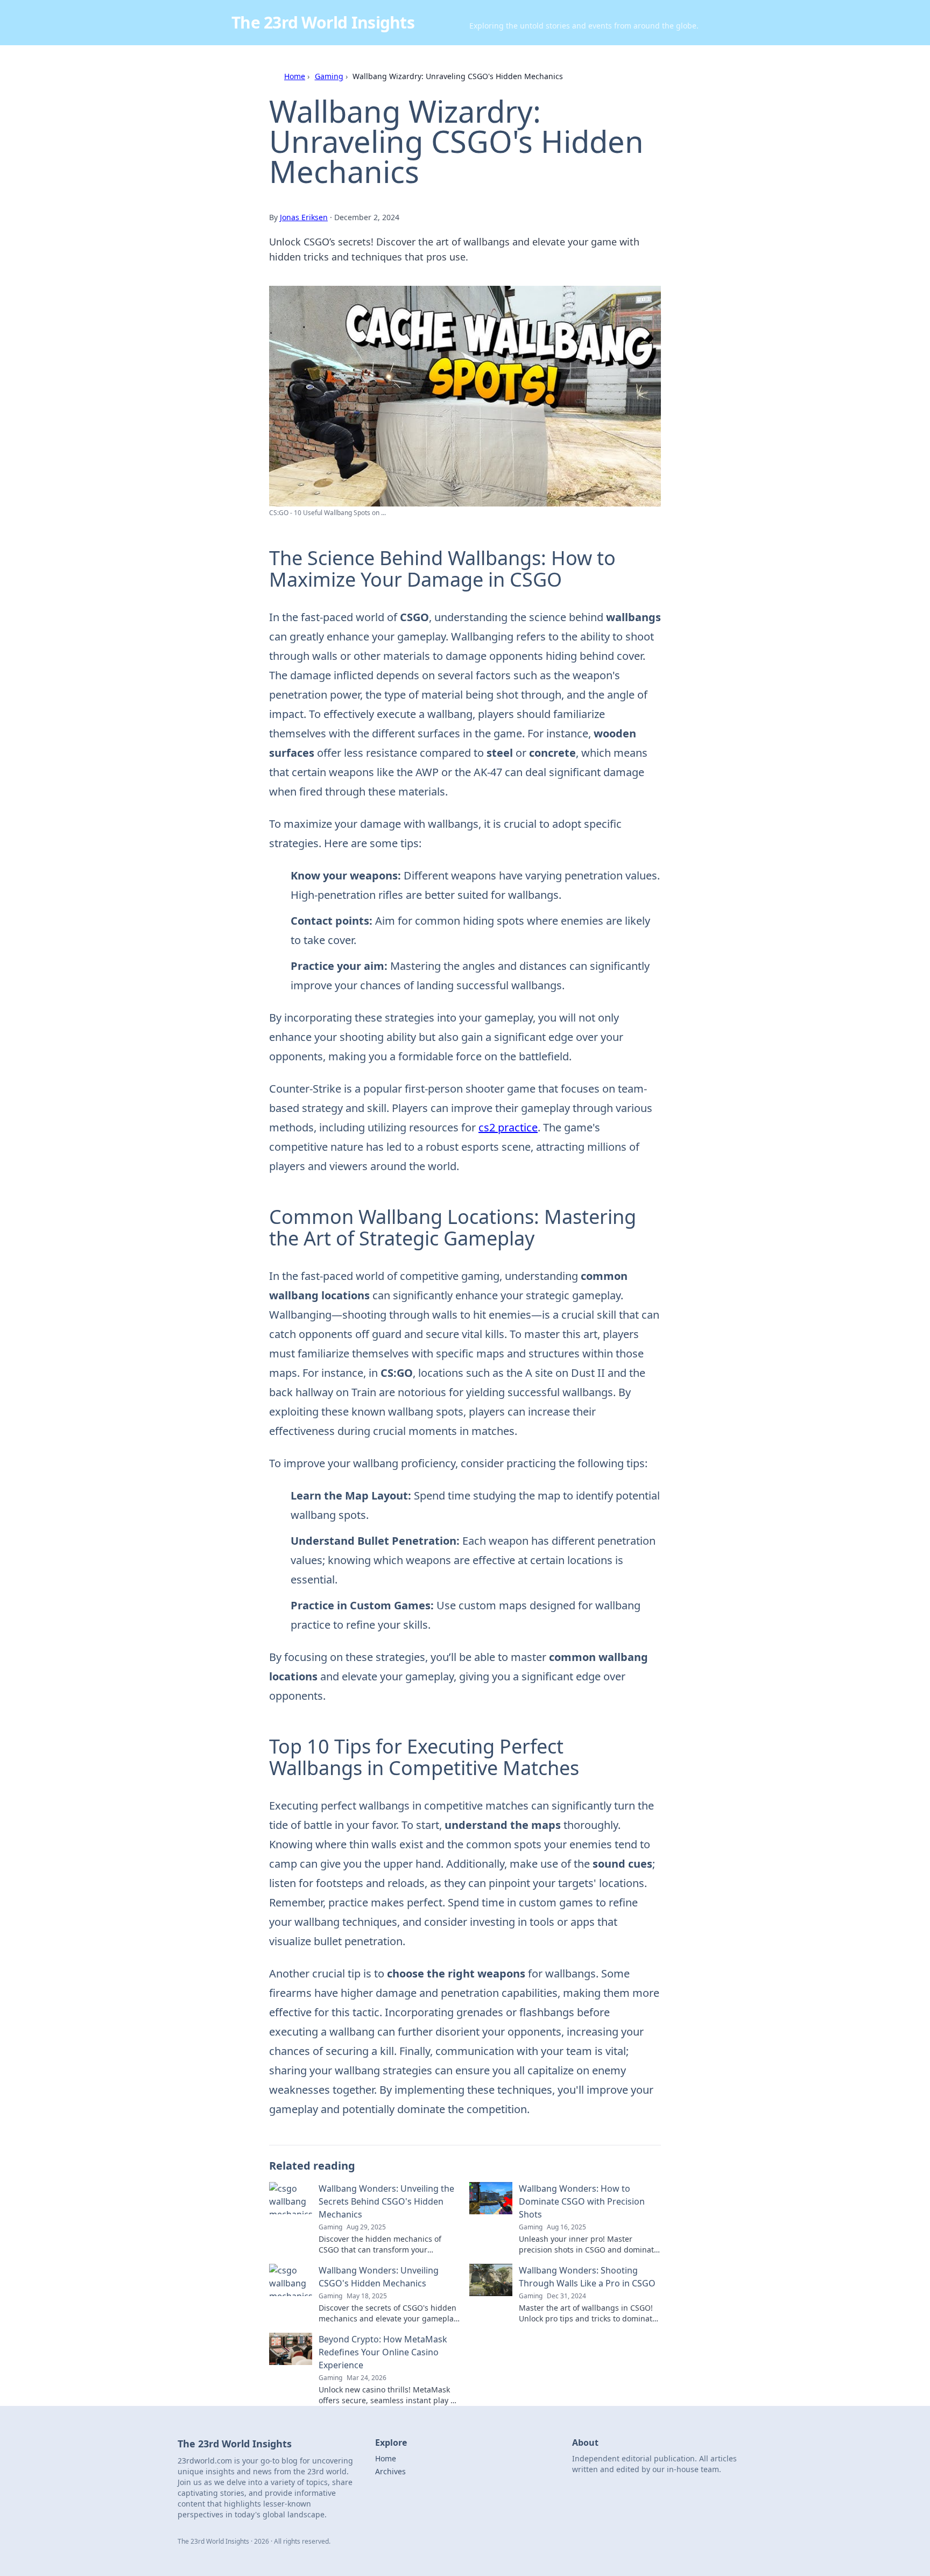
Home (295, 76)
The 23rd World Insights (323, 22)
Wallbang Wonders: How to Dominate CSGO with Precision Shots (582, 2201)
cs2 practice (508, 1127)
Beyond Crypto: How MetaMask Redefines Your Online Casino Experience (383, 2352)
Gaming (329, 76)
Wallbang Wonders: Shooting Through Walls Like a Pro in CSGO (587, 2277)
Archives (390, 2471)
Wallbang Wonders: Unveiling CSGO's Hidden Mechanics (379, 2277)
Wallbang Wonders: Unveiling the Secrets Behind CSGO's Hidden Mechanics (386, 2201)
